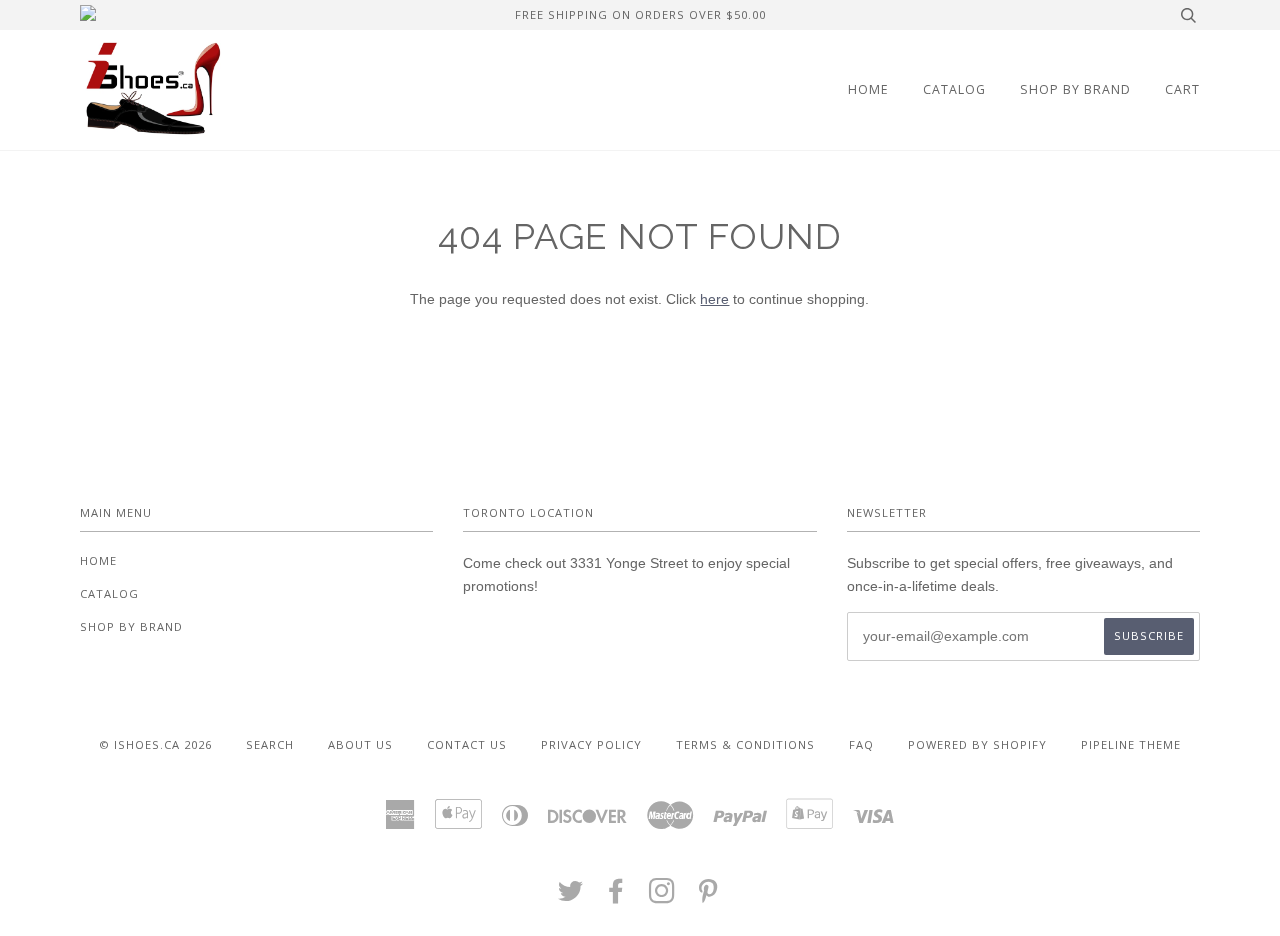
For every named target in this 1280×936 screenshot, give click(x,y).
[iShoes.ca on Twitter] (571, 896)
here (714, 299)
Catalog (954, 89)
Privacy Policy (591, 744)
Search (270, 744)
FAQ (861, 744)
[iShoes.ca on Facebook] (616, 896)
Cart (1182, 89)
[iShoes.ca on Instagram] (662, 896)
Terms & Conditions (745, 744)
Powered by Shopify (977, 744)
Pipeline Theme (1131, 744)
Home (868, 89)
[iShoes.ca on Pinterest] (708, 896)
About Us (360, 744)
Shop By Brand (1075, 89)
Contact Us (467, 744)
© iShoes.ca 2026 (155, 744)
